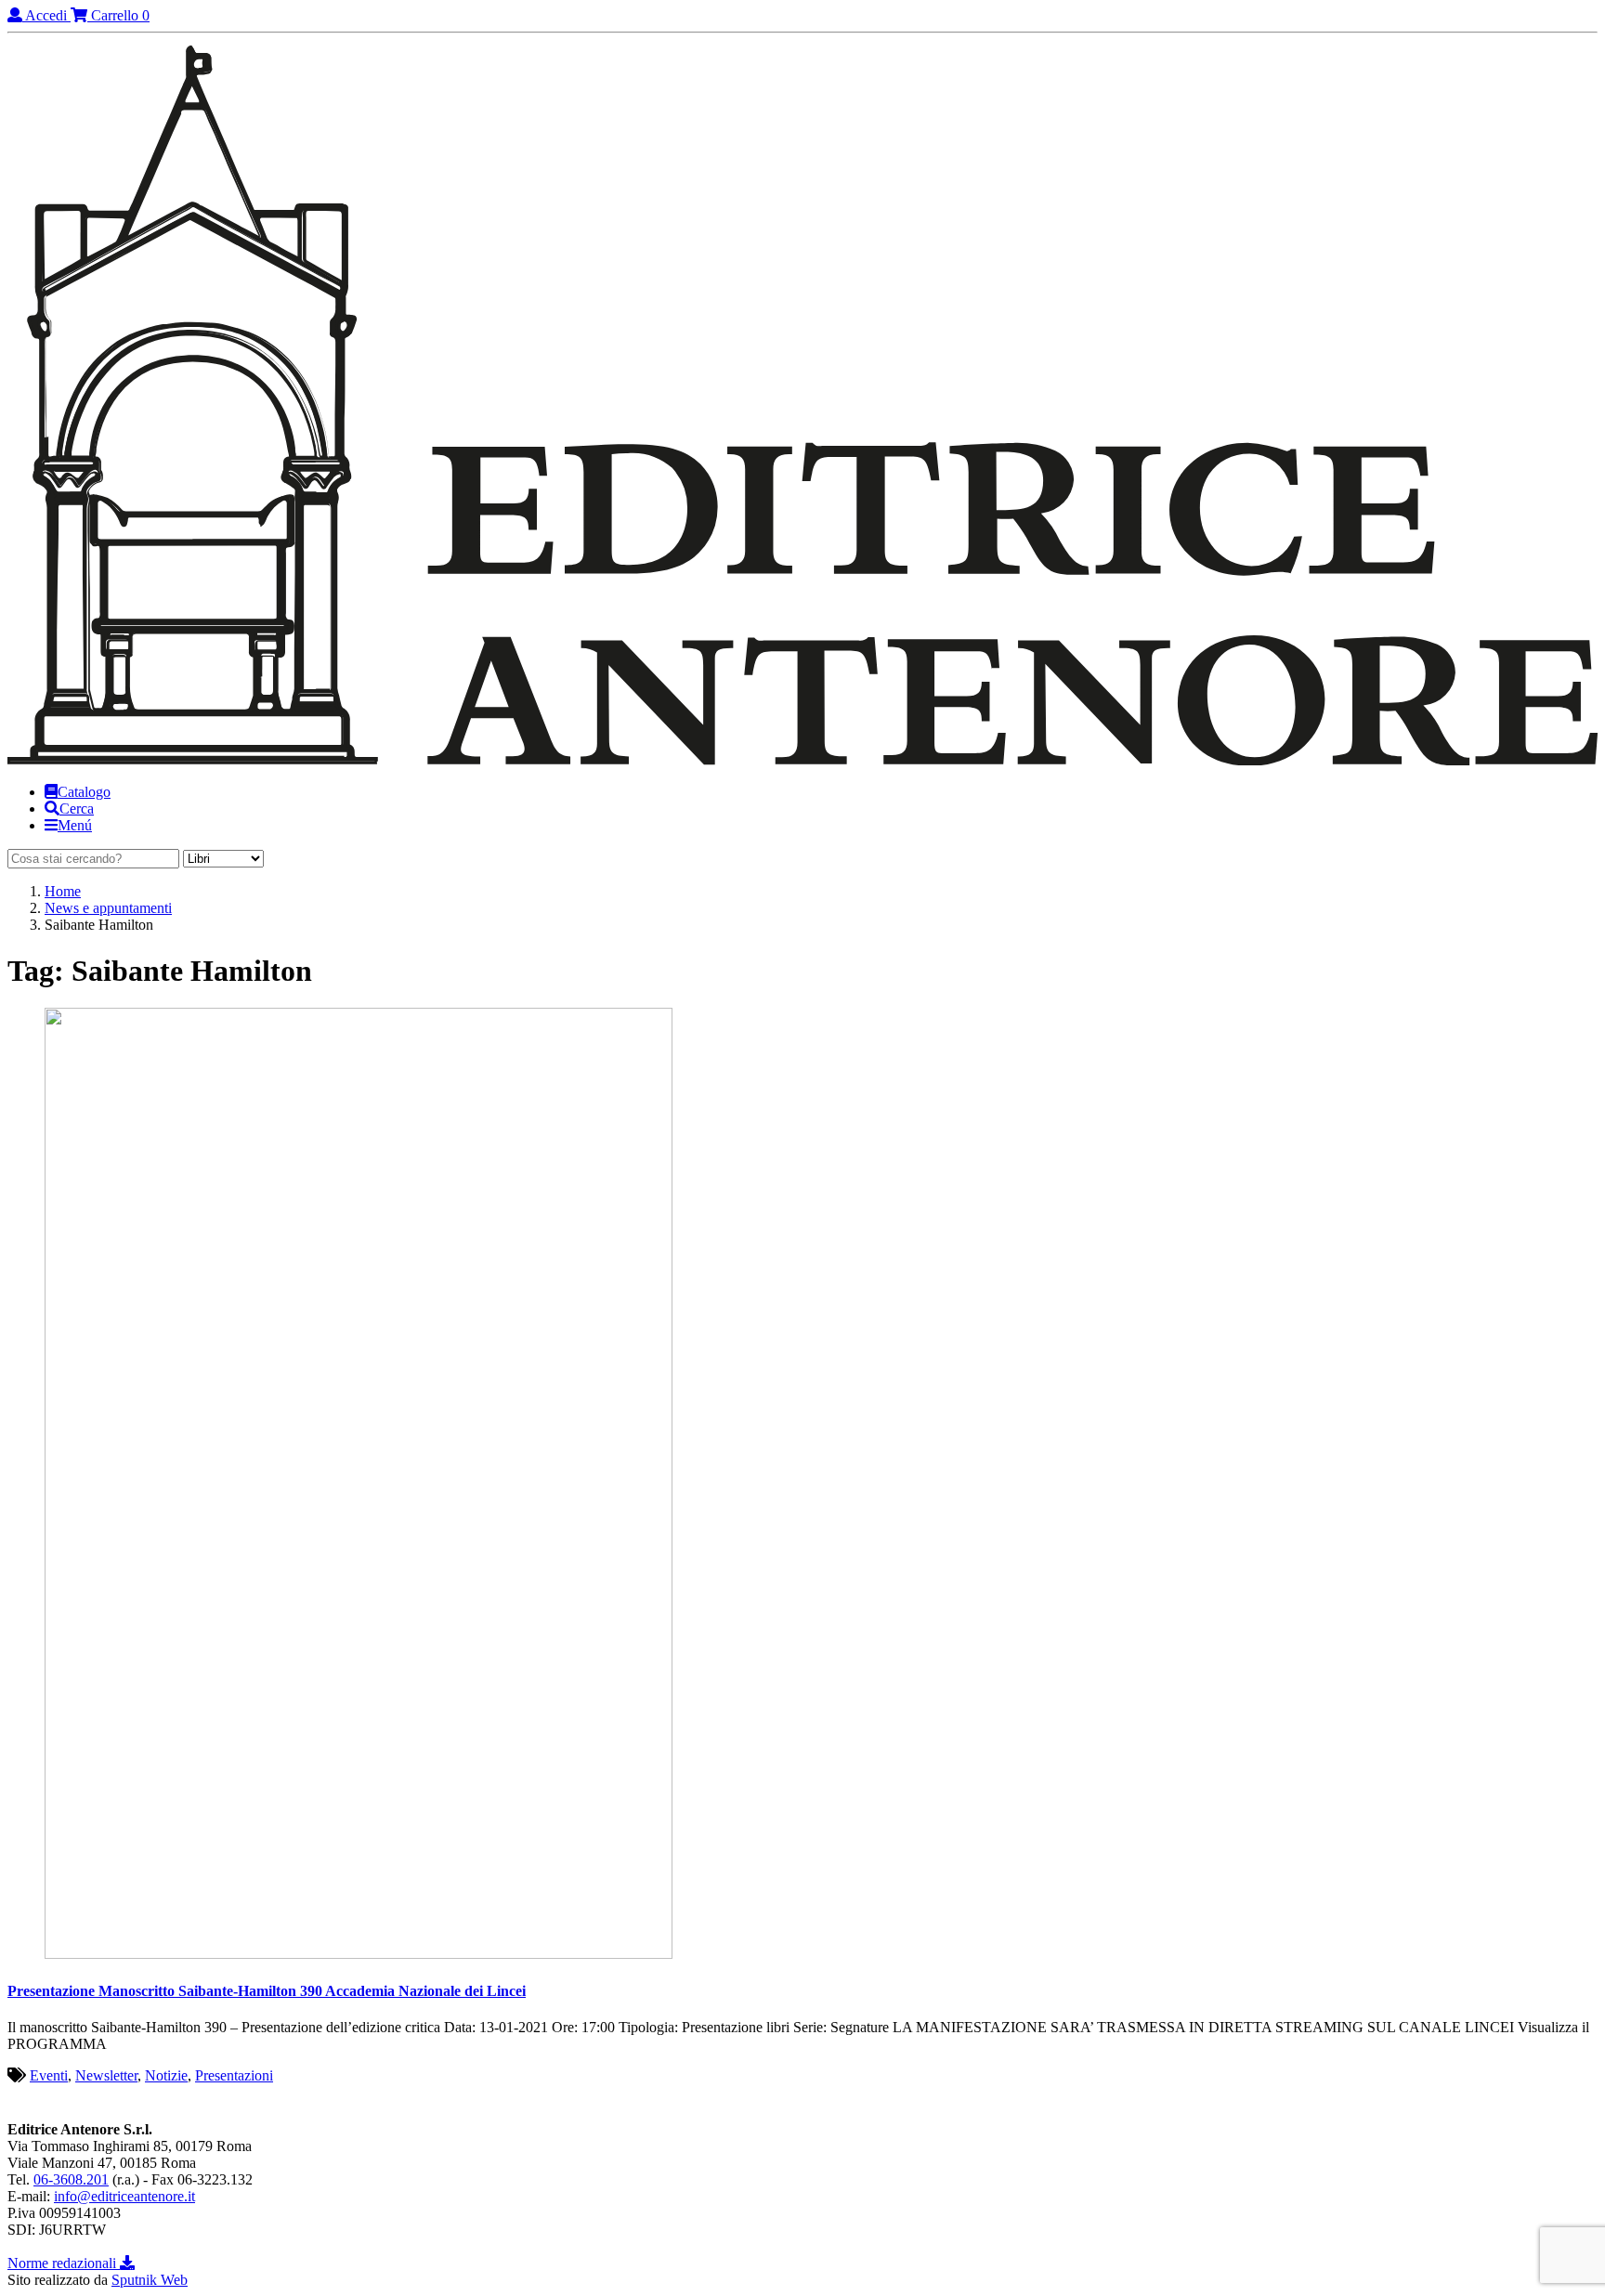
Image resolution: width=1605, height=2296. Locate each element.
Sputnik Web (150, 2280)
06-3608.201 (71, 2179)
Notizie (166, 2075)
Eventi (49, 2075)
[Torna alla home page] (802, 760)
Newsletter (106, 2075)
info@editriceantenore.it (124, 2196)
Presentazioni (234, 2075)
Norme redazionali (64, 2263)
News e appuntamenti (108, 908)
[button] (69, 809)
